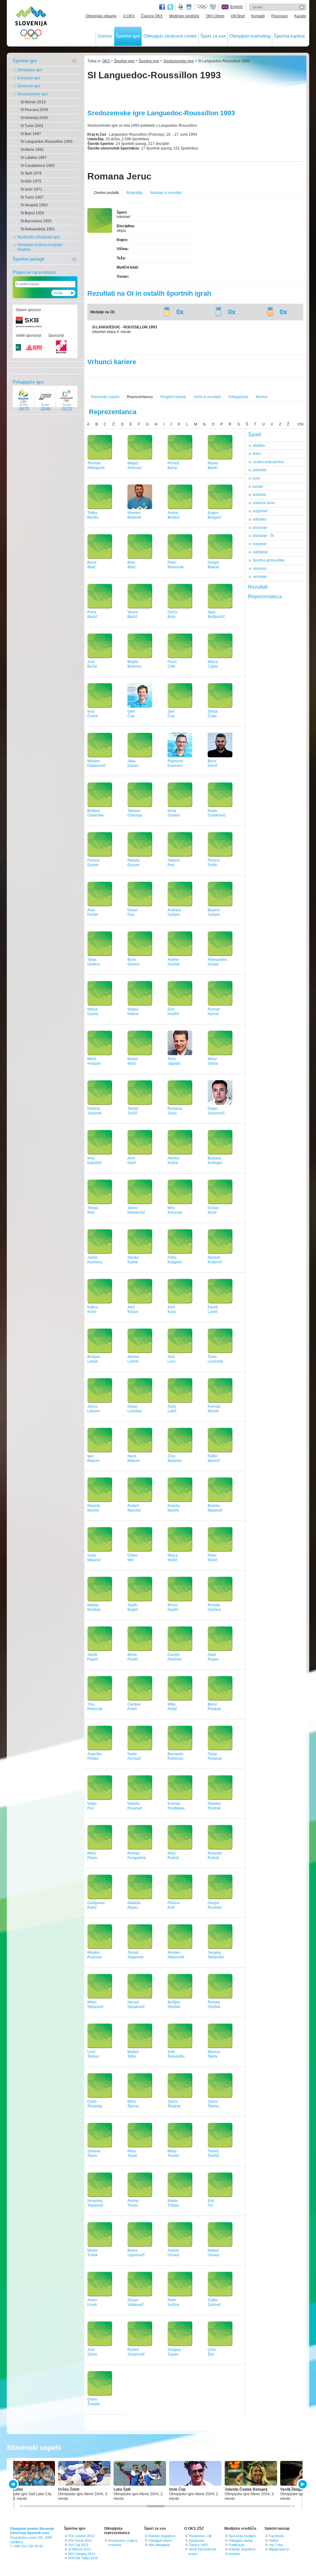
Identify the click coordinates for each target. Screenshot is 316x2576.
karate (258, 487)
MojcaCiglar (213, 664)
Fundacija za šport (181, 7)
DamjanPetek (134, 1707)
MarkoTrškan (173, 2203)
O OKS (129, 16)
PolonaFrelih (214, 863)
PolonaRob (174, 1905)
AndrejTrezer (133, 2203)
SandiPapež (93, 1657)
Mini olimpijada (159, 2545)
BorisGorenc (134, 962)
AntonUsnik (92, 2302)
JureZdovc (92, 2352)
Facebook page (162, 7)
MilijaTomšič (173, 2153)
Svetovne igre (29, 86)
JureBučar (92, 664)
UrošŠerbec (93, 2054)
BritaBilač (132, 565)
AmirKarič (132, 1160)
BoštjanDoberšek (96, 813)
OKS (106, 61)
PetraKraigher (175, 1260)
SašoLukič (172, 1409)
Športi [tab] (255, 435)
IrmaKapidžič (95, 1160)
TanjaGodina (94, 962)
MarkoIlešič (133, 1061)
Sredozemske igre (33, 94)
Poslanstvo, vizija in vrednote (123, 2543)
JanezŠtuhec (214, 2104)
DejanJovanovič (216, 1111)
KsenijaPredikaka (176, 1806)
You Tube (276, 2545)
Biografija (135, 193)
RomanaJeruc (175, 1111)
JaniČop (171, 714)
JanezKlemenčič (136, 1210)
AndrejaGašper (174, 912)
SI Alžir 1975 (31, 181)
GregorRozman (215, 1905)
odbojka (260, 519)
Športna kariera (289, 36)
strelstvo (260, 569)
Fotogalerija (238, 397)
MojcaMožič (173, 1558)
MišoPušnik (173, 1856)
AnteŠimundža (176, 2054)
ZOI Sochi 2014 (80, 2541)
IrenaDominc (174, 813)
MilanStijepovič (96, 2004)
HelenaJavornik (94, 1111)
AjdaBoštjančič (216, 614)
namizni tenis (264, 503)
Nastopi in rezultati (166, 193)
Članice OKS (152, 16)
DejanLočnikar (135, 1409)
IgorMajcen (94, 1458)
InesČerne (93, 714)
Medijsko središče (184, 16)
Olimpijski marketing (250, 36)
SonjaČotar (213, 714)
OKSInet (238, 16)
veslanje (260, 577)
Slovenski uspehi (105, 397)
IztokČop (131, 714)
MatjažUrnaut (213, 2253)
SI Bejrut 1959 (32, 213)
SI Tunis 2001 (32, 126)
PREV (14, 2484)
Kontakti (258, 16)
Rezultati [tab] (258, 587)
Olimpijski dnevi (160, 2541)
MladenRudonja (95, 1955)
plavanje (260, 528)
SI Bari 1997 (31, 134)
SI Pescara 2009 (34, 110)
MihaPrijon (92, 1856)
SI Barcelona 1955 (36, 221)
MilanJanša (213, 1061)
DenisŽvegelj (94, 2402)
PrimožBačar (173, 465)
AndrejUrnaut (173, 2253)
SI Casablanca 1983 (37, 166)
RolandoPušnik (215, 1856)
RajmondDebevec (175, 763)
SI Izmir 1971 (31, 189)
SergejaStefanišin (216, 1955)
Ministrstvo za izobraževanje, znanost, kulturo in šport (189, 7)
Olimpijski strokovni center (170, 36)
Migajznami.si (279, 2549)
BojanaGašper (214, 912)
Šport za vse (213, 36)
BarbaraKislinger (215, 1160)
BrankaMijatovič (215, 1508)
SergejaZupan (174, 2352)
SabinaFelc (174, 863)
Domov (105, 36)
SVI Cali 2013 (78, 2545)
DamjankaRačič (96, 1905)
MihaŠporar (133, 2104)
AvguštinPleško (95, 1756)
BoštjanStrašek (174, 2004)
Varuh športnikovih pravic (202, 2551)
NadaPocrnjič (134, 1756)
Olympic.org (202, 7)
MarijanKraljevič (215, 1260)
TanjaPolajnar (215, 1756)
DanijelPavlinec (175, 1657)
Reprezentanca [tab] (265, 597)
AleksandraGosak (217, 962)
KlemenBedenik (134, 515)
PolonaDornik (93, 863)
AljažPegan (213, 1657)
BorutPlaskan (214, 1707)
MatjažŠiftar (133, 2054)
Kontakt (234, 2554)
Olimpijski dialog (241, 2541)
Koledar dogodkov (162, 2536)
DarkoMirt (133, 1558)
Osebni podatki (106, 193)
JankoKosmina (95, 1260)
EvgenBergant (214, 515)
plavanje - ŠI (263, 536)
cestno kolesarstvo (268, 462)
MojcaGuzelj (93, 1012)
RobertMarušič (134, 1508)
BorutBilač (92, 565)
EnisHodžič (173, 1012)
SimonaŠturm (94, 2153)
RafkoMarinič (214, 1458)
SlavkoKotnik (133, 1260)
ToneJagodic (174, 1061)
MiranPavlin (133, 1657)
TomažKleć (93, 1210)
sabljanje (260, 552)
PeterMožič (213, 1558)
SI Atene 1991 (32, 150)
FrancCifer (172, 664)
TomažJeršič (133, 1111)
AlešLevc (172, 1359)
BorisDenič (213, 763)
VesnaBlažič (133, 614)
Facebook (276, 2536)
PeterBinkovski (176, 565)
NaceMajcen (134, 1458)
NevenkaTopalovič (95, 2203)
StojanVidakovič (136, 2302)
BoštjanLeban (94, 1359)
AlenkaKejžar (173, 1160)
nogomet (260, 511)
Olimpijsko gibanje (101, 16)
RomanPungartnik (137, 1856)
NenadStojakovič (136, 2004)
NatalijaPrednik (214, 1806)
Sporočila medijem (242, 2536)
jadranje (260, 470)
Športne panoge (29, 259)
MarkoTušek (93, 2253)
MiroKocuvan (175, 1210)
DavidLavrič (213, 1309)
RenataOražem (214, 1607)
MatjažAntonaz (134, 465)
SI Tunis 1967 (32, 197)
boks (257, 454)
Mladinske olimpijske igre (39, 237)
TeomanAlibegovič (96, 465)
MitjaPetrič (172, 1707)
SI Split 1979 (31, 173)
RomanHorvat (214, 1012)
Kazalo (300, 16)
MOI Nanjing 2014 (82, 2554)
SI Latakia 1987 (33, 158)
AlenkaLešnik (133, 1359)
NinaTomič (132, 2153)
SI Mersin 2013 (33, 102)
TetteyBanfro (93, 515)
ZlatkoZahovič (214, 2302)
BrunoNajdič (173, 1607)
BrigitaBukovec (135, 664)
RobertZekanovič (136, 2352)
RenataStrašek (214, 2004)
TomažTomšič (214, 2153)
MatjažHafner (133, 1012)
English (237, 7)
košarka (259, 495)
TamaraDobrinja (135, 813)
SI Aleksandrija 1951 (38, 229)
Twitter (170, 7)
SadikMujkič (133, 1607)
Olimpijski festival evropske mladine (40, 247)
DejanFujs (133, 912)
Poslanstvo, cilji (200, 2536)
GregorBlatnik (214, 565)
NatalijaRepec (134, 1905)
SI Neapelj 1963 (34, 205)
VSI (300, 424)
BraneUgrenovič (136, 2253)
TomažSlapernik (135, 1955)
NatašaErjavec (134, 863)
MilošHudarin (94, 1061)
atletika (259, 446)
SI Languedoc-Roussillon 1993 (46, 142)
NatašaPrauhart (135, 1806)
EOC (213, 7)
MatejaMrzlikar (94, 1607)
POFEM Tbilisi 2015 (83, 2558)
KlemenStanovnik (176, 1955)
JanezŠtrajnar (174, 2104)
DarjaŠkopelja (95, 2104)
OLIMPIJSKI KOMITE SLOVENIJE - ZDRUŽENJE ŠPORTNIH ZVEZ (31, 24)
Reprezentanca (140, 397)
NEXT (302, 2484)
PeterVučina (173, 2302)
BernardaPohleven (176, 1756)
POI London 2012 (81, 2536)
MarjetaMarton (94, 1508)
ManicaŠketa (214, 2054)
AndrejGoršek (174, 962)
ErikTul (211, 2203)
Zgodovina (196, 2541)
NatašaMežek (174, 1508)
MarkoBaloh (213, 465)
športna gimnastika (269, 560)
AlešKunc (172, 1309)
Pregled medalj (173, 397)
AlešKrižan (133, 1309)
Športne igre (128, 36)
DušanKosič (213, 1210)
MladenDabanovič (96, 763)
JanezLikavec (94, 1409)
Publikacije (237, 2545)
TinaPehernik (95, 1707)
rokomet (260, 544)
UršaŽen (212, 2352)
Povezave (280, 16)
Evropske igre (29, 78)
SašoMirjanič (94, 1558)
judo (256, 478)
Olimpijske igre (30, 70)
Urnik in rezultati (207, 397)
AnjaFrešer (93, 912)
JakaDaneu (133, 763)
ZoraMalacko (175, 1458)
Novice (262, 397)
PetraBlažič (92, 614)
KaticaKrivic (93, 1309)
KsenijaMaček (214, 1409)
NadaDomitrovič (217, 813)
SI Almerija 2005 (34, 118)
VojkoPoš (92, 1806)
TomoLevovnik (215, 1359)
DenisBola (173, 614)
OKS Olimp (215, 16)
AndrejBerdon (174, 515)
